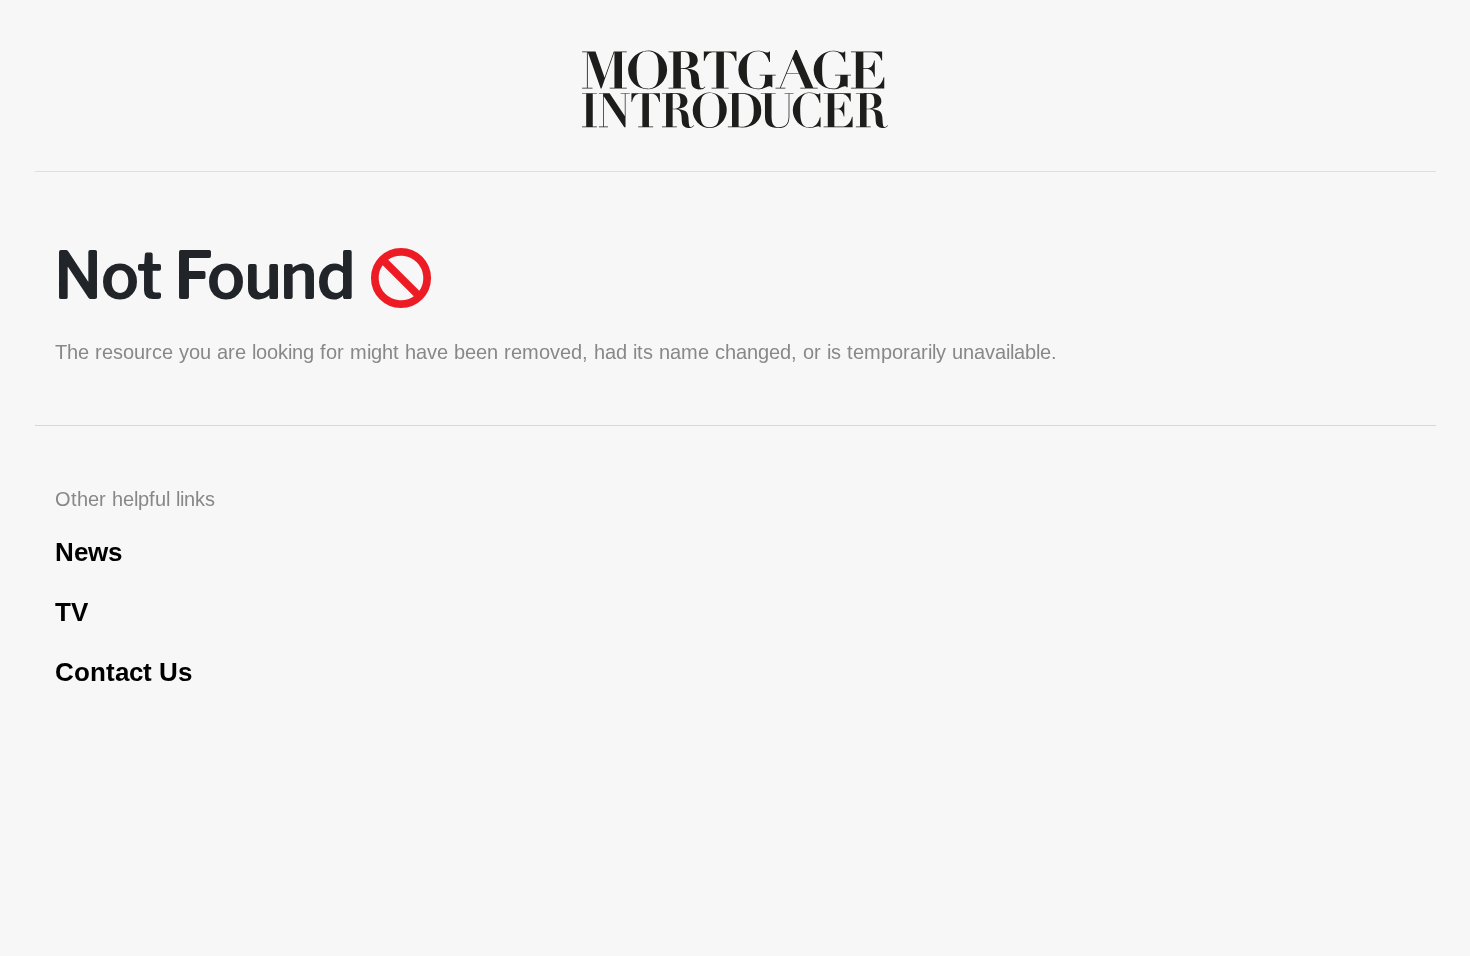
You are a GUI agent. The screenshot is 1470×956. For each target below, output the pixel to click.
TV (71, 612)
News (88, 552)
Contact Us (123, 672)
